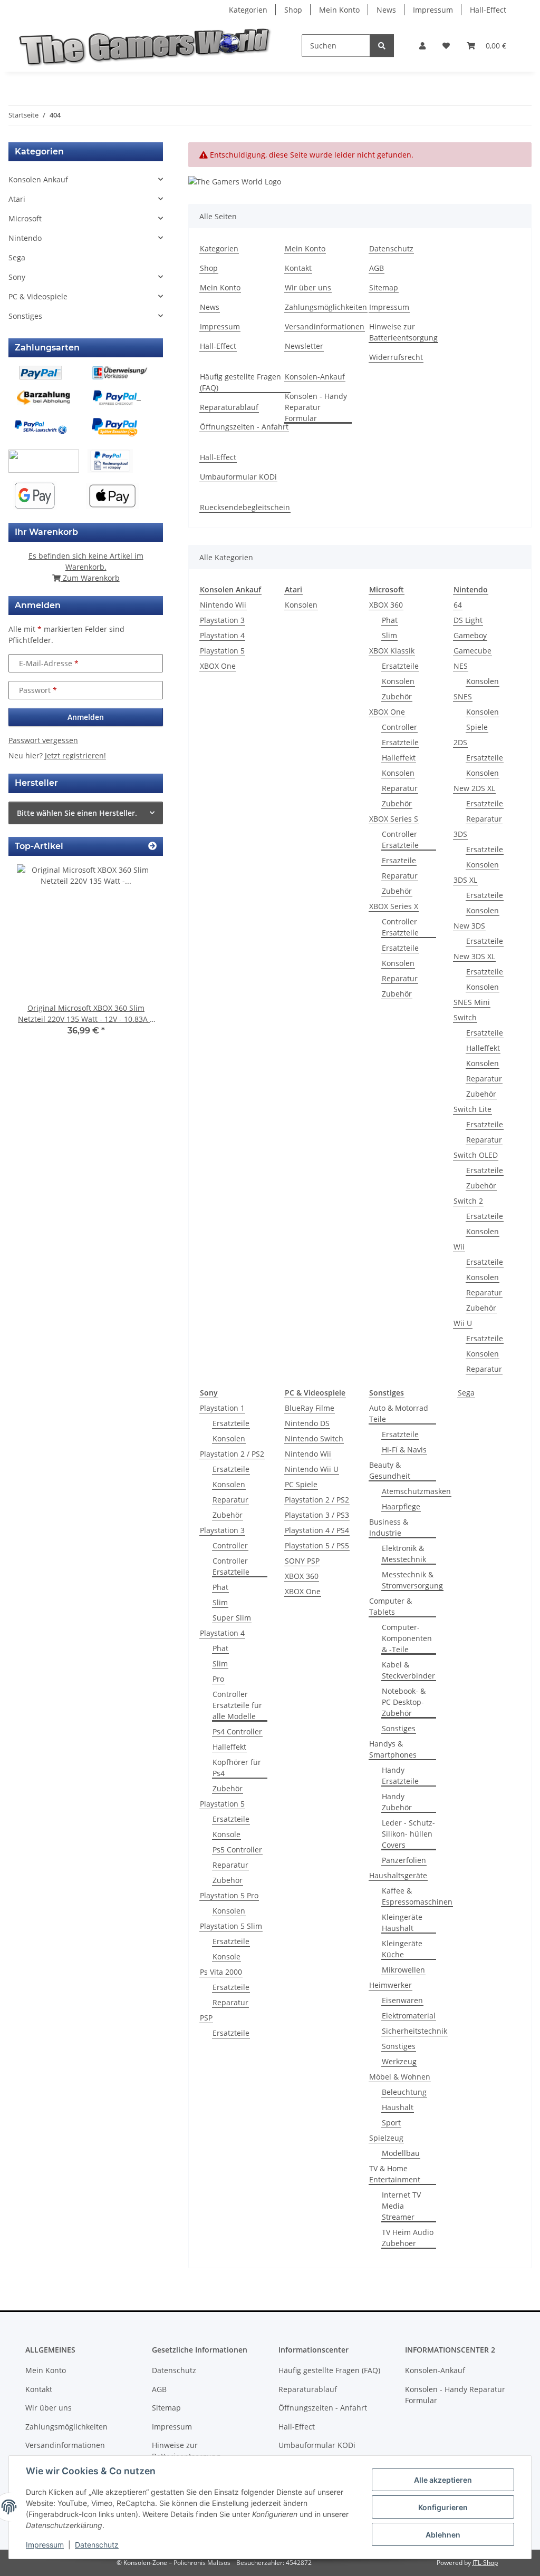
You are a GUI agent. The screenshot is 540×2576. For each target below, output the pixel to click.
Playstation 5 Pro (229, 1895)
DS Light (468, 620)
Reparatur (400, 788)
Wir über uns (308, 287)
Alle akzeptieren (443, 2480)
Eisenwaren (402, 2000)
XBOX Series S (394, 819)
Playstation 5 (222, 651)
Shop (293, 10)
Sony (17, 277)
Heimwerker (390, 1985)
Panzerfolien (404, 1860)
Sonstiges (399, 1728)
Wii (459, 1247)
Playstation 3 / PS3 (317, 1515)
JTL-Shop (485, 2563)
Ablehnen (443, 2535)
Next (137, 957)
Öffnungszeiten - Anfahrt (244, 427)
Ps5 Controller (237, 1850)
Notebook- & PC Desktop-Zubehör (404, 1702)
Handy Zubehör (397, 1802)
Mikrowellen (403, 1970)
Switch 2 (468, 1201)
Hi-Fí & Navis (404, 1450)
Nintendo (25, 238)
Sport (391, 2123)
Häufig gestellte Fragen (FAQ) (240, 382)
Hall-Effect (488, 10)
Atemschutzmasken (416, 1491)
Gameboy (470, 635)
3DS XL (465, 880)
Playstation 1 (222, 1408)
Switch (465, 1017)
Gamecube (472, 651)
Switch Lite (472, 1109)
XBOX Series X (394, 906)
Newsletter (304, 346)
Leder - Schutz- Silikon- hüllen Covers (408, 1834)
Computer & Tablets (390, 1606)
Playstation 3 (222, 620)
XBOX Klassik (392, 651)
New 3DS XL (474, 956)
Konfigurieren (443, 2507)
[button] (422, 46)
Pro (218, 1679)
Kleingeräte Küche (402, 1949)
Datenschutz (97, 2545)
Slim (389, 635)
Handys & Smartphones (393, 1749)
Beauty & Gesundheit (390, 1470)
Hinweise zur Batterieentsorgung (403, 332)
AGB (377, 268)
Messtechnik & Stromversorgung (412, 1580)
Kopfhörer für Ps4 (237, 1768)
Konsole (226, 1834)
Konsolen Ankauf (38, 179)
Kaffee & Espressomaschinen (417, 1896)
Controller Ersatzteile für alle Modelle (237, 1705)
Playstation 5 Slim (231, 1926)
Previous (35, 957)
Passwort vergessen (43, 740)
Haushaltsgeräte (398, 1875)
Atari (17, 199)
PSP (206, 2018)
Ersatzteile (400, 666)
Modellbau (401, 2153)
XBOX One (218, 666)
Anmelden (86, 717)
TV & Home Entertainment (395, 2174)
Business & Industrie (389, 1527)
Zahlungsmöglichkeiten (326, 307)
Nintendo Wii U (312, 1469)
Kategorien (248, 10)
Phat (390, 620)
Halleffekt (399, 758)
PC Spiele (301, 1484)
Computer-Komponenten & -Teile (407, 1638)
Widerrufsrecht (396, 357)
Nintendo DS (307, 1423)
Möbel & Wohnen (400, 2077)
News (386, 10)
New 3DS (469, 926)
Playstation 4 (222, 635)
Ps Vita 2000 (221, 1972)
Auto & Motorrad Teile (399, 1413)
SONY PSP (302, 1561)
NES (461, 666)
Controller (399, 727)
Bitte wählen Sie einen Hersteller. (77, 813)
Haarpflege (401, 1506)
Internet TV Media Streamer (401, 2206)
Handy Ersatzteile (400, 1775)
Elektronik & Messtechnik (404, 1554)
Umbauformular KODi (238, 477)
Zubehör (397, 696)
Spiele (477, 727)
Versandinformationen (325, 326)
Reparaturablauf (229, 407)
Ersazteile (399, 860)
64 (458, 605)
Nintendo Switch (314, 1438)
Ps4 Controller (237, 1731)
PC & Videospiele (38, 296)
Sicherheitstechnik (414, 2031)
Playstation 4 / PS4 (317, 1530)
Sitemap (384, 287)
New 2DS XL (474, 788)
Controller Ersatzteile (400, 840)
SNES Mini (472, 1002)
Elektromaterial (409, 2016)
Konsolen (301, 605)
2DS (460, 742)
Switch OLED (476, 1155)
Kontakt (298, 268)
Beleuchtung (404, 2092)
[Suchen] (382, 46)
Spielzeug (386, 2138)
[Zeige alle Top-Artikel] (152, 846)
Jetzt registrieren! (75, 755)
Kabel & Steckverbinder (408, 1670)
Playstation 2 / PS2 (232, 1454)
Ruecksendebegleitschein (245, 507)
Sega (466, 1393)
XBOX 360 (386, 605)
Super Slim (232, 1618)
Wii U (463, 1323)
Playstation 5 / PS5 (317, 1545)
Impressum (45, 2545)
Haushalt (398, 2107)
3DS (460, 834)
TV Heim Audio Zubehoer (408, 2238)
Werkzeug (399, 2061)
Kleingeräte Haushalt (402, 1923)
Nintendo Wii (223, 605)
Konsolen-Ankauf (315, 377)
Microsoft (25, 218)
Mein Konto (339, 10)
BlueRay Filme (310, 1408)
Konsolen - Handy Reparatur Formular (316, 407)
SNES (463, 696)
